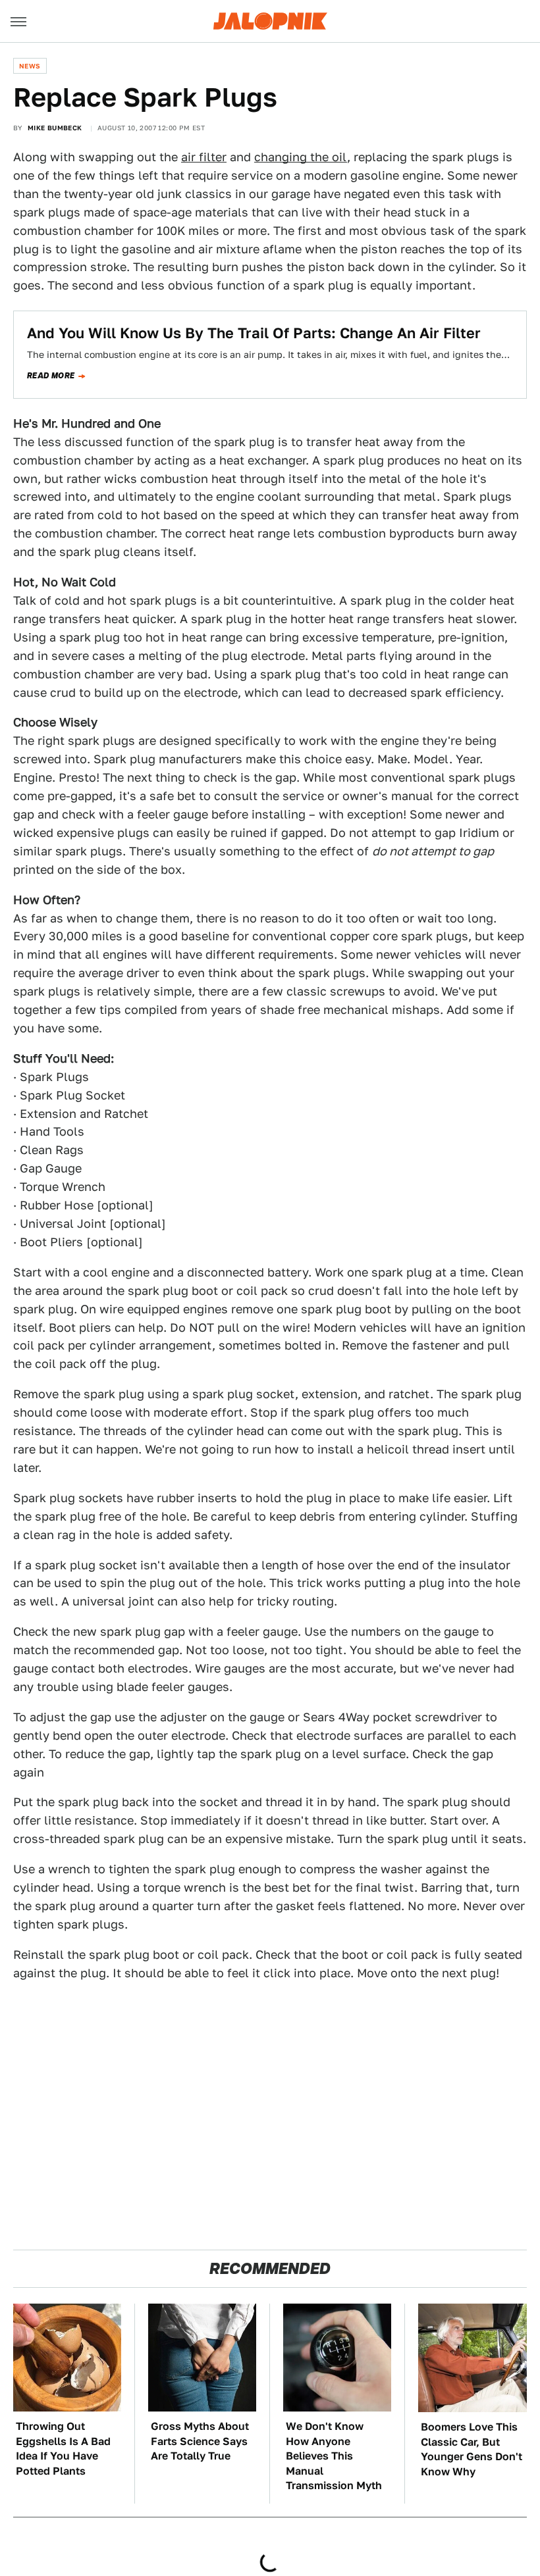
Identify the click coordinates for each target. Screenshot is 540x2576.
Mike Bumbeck (55, 128)
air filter (204, 157)
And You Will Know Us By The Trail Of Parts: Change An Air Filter (254, 333)
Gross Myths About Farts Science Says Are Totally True (200, 2441)
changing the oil (301, 157)
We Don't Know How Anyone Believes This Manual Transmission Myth (334, 2456)
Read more (51, 376)
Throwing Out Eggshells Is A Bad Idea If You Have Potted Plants (63, 2448)
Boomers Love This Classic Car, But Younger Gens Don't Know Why (472, 2449)
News (30, 66)
